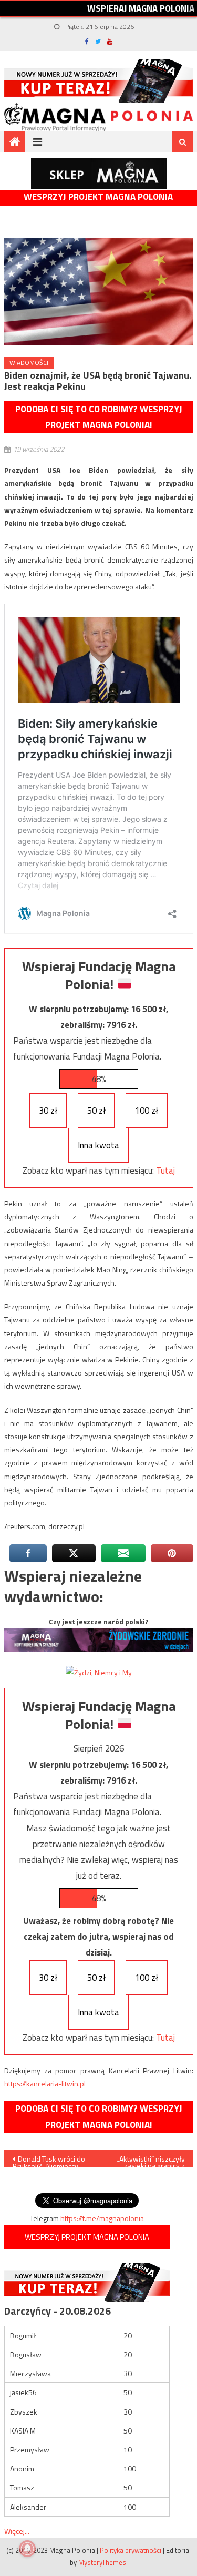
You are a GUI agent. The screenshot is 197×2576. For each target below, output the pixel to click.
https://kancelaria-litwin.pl (45, 2084)
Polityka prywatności (131, 2550)
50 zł (96, 1111)
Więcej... (17, 2531)
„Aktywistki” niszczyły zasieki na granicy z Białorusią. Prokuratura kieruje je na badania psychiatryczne (149, 2160)
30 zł (48, 1111)
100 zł (147, 1111)
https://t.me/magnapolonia (102, 2218)
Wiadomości (29, 363)
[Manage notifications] (27, 2549)
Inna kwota (98, 1145)
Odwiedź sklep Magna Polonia (99, 173)
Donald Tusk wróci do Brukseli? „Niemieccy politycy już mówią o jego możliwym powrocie (51, 2160)
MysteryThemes (102, 2562)
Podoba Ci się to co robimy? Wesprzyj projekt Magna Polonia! (99, 417)
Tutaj (165, 1170)
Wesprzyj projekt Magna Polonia (98, 197)
